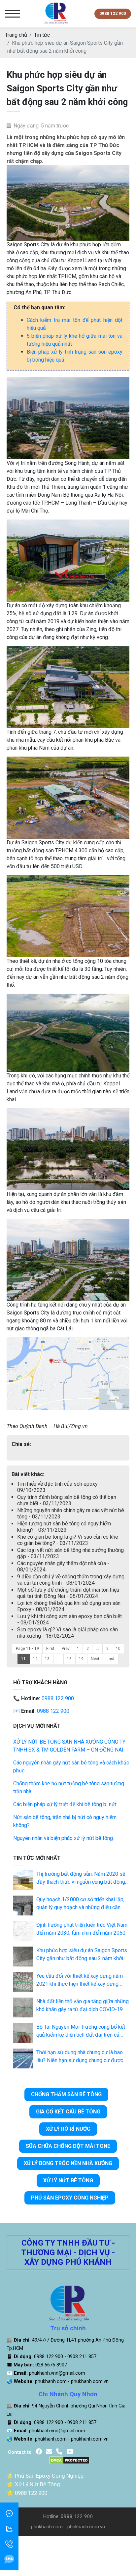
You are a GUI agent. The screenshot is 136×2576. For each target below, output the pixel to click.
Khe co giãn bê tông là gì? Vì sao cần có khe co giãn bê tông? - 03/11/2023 (68, 1540)
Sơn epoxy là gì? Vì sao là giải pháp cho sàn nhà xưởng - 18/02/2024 (68, 1633)
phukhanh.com (51, 2381)
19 (81, 1659)
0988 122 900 (58, 1698)
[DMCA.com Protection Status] (69, 2460)
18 (69, 1659)
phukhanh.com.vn (90, 2381)
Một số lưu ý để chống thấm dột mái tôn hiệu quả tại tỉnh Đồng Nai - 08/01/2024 (68, 1593)
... (98, 1649)
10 (118, 1649)
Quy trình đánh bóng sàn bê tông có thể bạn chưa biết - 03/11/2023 (67, 1500)
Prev (66, 1649)
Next (95, 1659)
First (50, 1649)
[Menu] (12, 14)
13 (47, 1659)
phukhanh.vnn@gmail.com (57, 2373)
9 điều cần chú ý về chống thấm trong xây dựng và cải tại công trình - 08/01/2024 (71, 1580)
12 (35, 1659)
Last (111, 1659)
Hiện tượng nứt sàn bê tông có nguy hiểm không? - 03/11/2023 (64, 1527)
